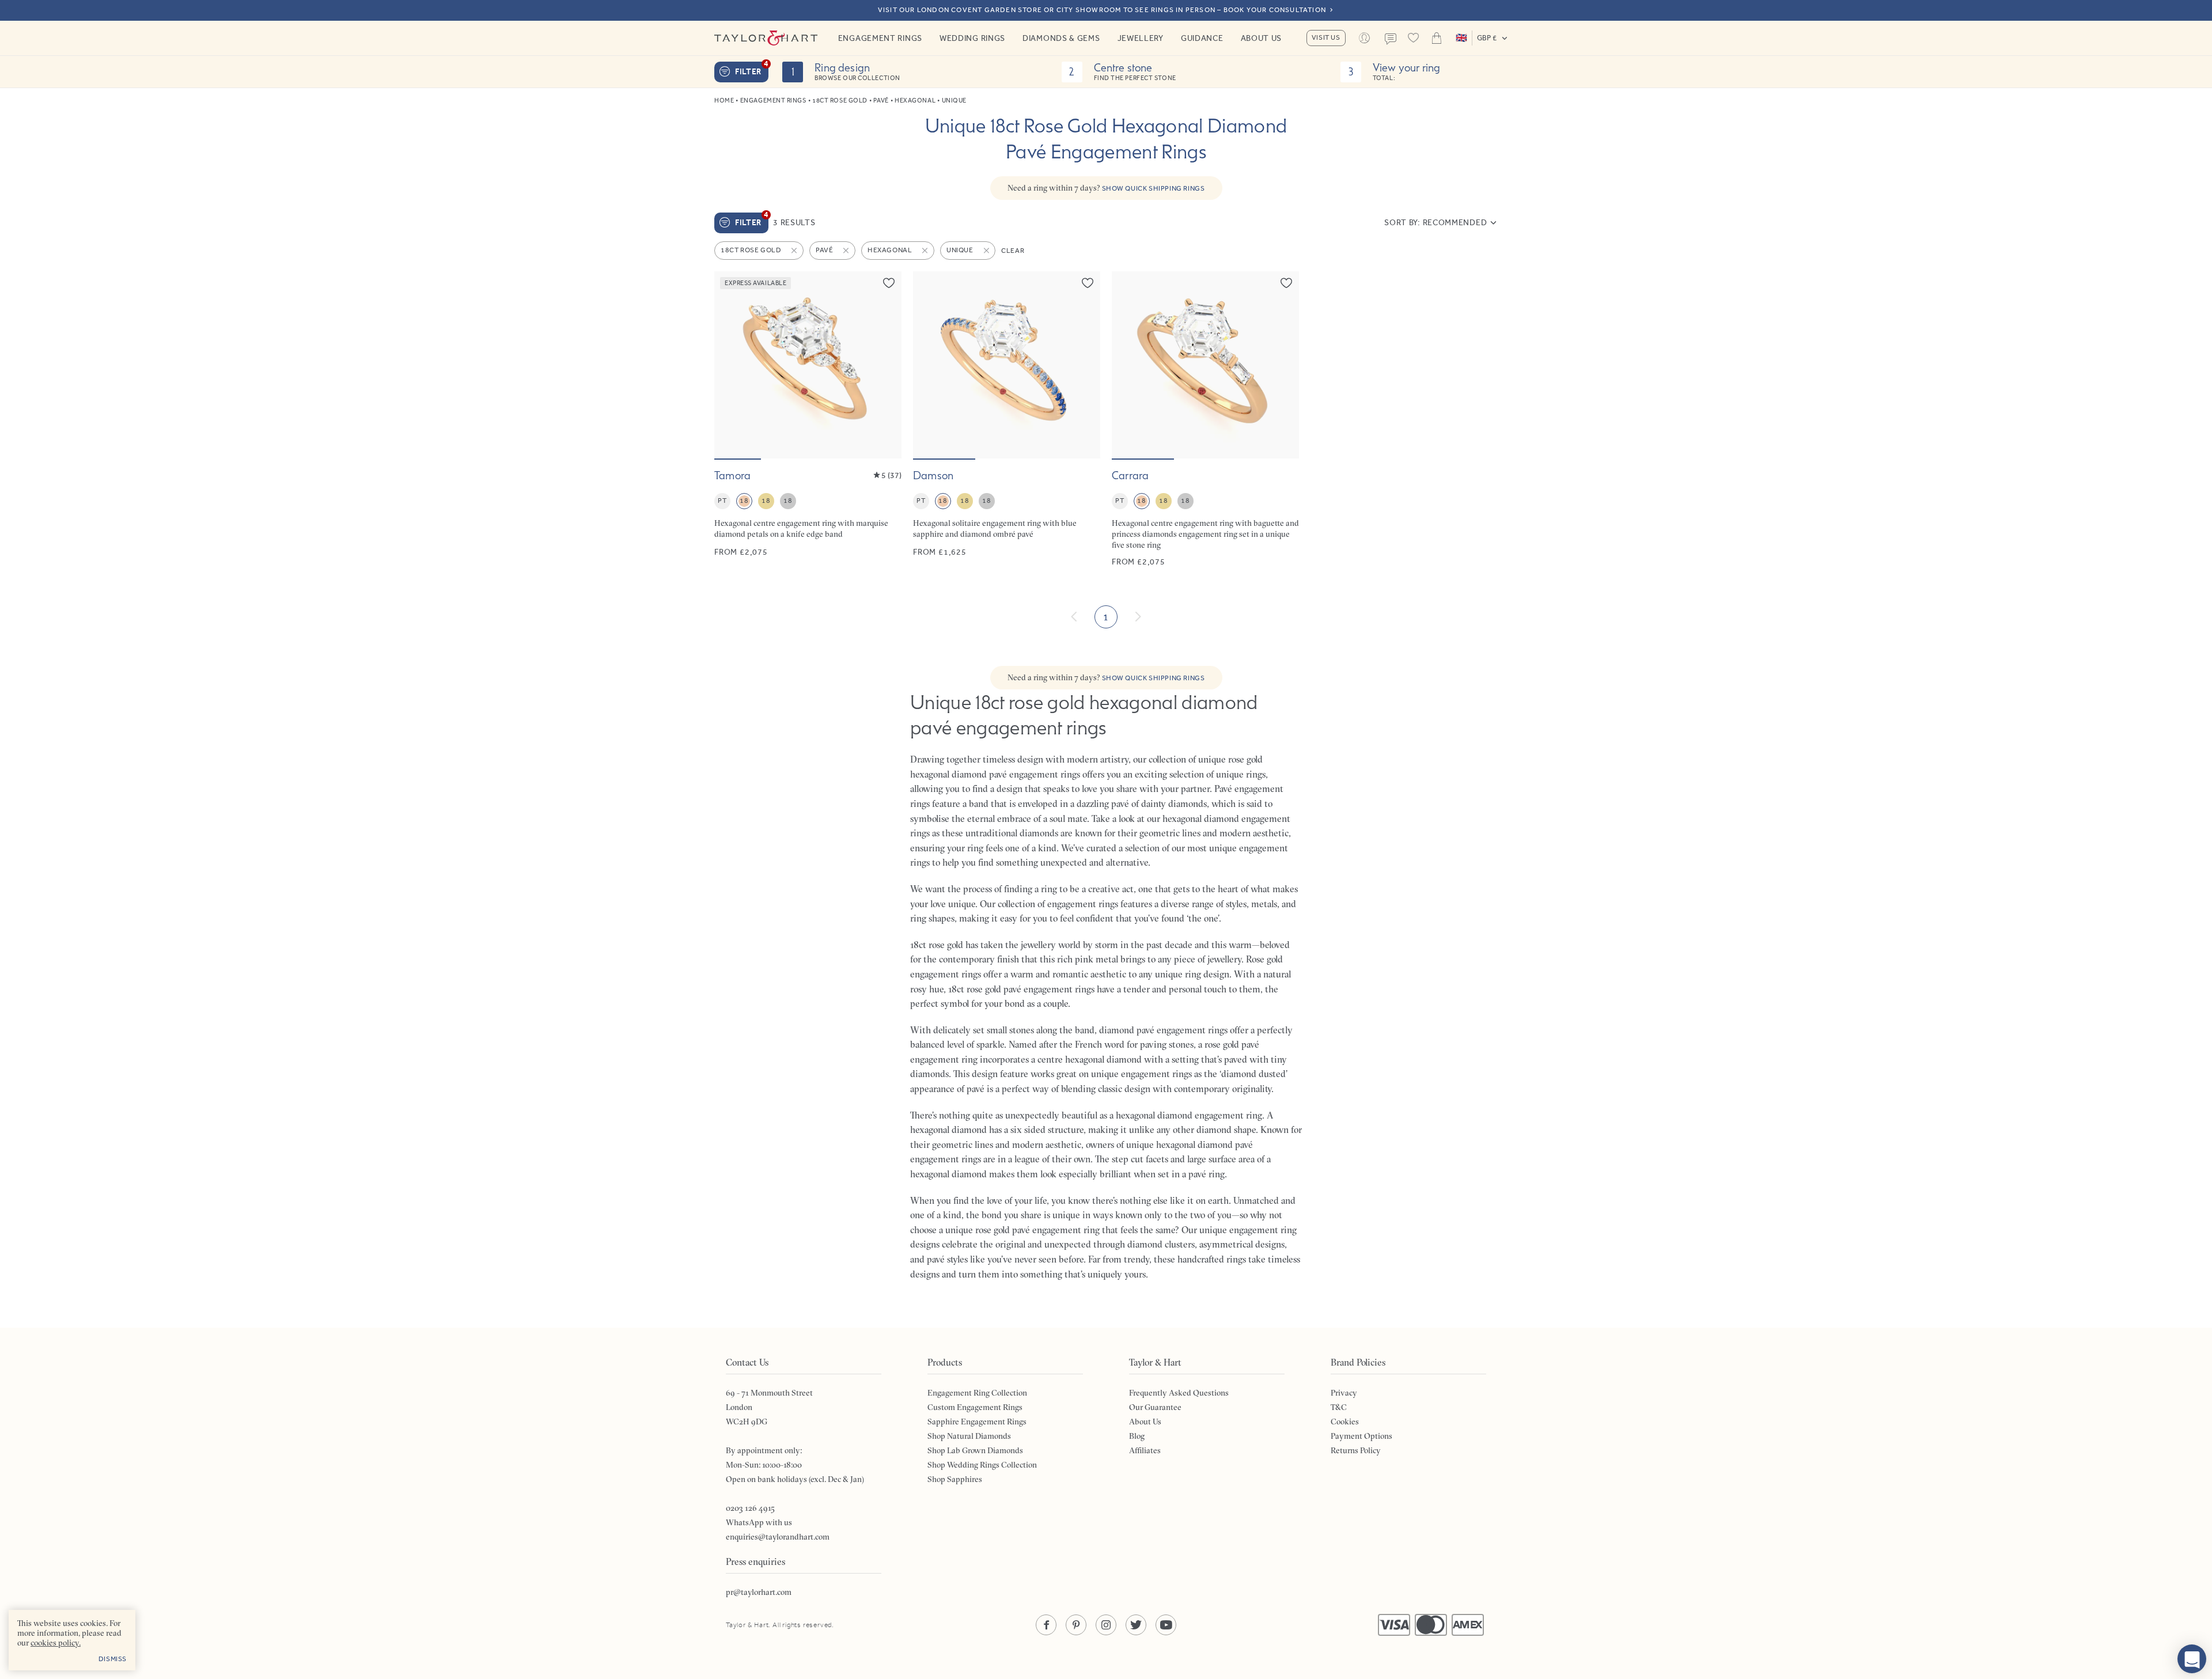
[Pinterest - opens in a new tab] (1076, 1625)
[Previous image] (730, 365)
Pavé (881, 101)
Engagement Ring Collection (977, 1393)
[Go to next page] (1138, 617)
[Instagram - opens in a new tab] (1106, 1625)
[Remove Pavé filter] (847, 251)
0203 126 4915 (750, 1508)
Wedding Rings (972, 38)
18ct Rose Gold (840, 101)
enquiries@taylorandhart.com (778, 1537)
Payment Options (1361, 1436)
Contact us (1391, 39)
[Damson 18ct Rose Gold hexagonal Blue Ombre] (1007, 420)
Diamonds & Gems (1061, 38)
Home (724, 101)
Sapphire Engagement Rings (977, 1422)
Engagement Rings (880, 38)
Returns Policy (1356, 1450)
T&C (1339, 1407)
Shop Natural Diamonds (969, 1436)
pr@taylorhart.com (759, 1592)
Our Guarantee (1155, 1407)
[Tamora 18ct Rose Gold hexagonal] (808, 420)
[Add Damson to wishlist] (1088, 283)
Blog (1137, 1436)
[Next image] (885, 365)
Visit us (1326, 37)
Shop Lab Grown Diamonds (975, 1450)
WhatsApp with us (759, 1522)
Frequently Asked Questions (1179, 1393)
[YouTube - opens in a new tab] (1166, 1625)
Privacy (1344, 1393)
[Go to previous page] (1074, 617)
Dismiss (113, 1659)
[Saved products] (1414, 38)
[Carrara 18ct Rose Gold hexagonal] (1205, 420)
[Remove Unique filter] (987, 251)
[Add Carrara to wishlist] (1286, 283)
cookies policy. (56, 1643)
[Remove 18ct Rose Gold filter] (795, 251)
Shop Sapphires (955, 1479)
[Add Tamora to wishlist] (889, 283)
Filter (752, 69)
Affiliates (1145, 1450)
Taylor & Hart (766, 38)
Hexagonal (915, 101)
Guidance (1202, 38)
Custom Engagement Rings (975, 1407)
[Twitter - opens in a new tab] (1136, 1625)
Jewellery (1141, 38)
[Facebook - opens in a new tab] (1046, 1625)
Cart (1437, 38)
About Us (1262, 38)
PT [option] (722, 501)
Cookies (1345, 1422)
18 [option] (744, 501)
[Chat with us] (2192, 1659)
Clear (1013, 251)
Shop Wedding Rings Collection (982, 1465)
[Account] (1365, 38)
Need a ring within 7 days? (1106, 188)
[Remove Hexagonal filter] (926, 251)
